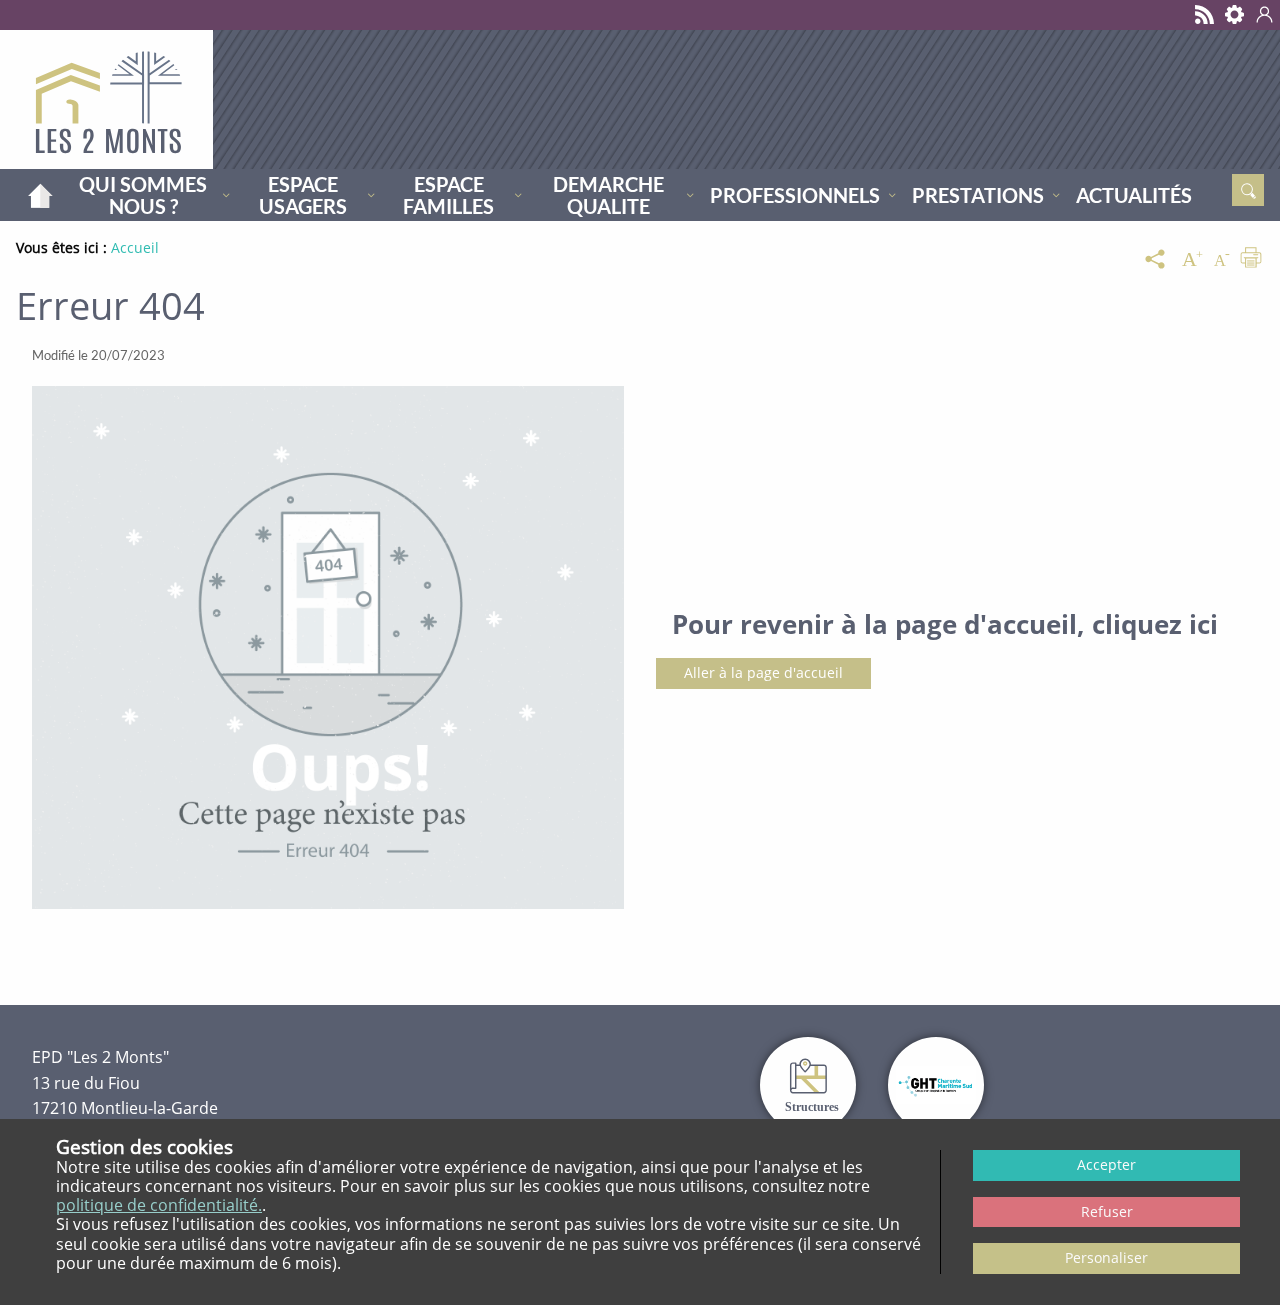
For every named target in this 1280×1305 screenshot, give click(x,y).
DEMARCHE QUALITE (608, 195)
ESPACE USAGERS (303, 195)
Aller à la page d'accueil (763, 672)
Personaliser (1106, 1257)
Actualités (1134, 195)
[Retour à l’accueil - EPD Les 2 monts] (106, 99)
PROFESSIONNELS (795, 195)
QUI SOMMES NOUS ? (143, 195)
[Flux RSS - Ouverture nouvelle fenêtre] (1205, 15)
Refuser (1107, 1211)
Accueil (40, 195)
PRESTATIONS (978, 195)
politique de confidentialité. (159, 1205)
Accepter (1106, 1164)
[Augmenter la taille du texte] (1192, 260)
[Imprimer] (1251, 260)
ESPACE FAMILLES (448, 195)
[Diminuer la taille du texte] (1222, 260)
